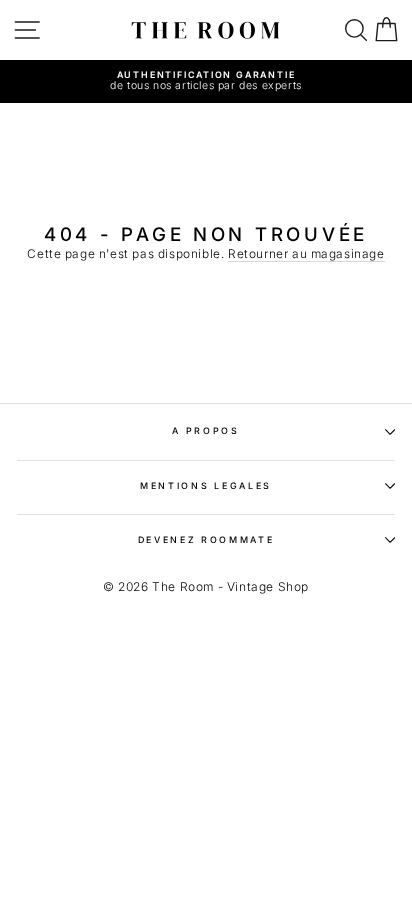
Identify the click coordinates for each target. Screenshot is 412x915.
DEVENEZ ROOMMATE (206, 539)
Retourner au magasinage (306, 254)
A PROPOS (205, 430)
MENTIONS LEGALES (206, 485)
